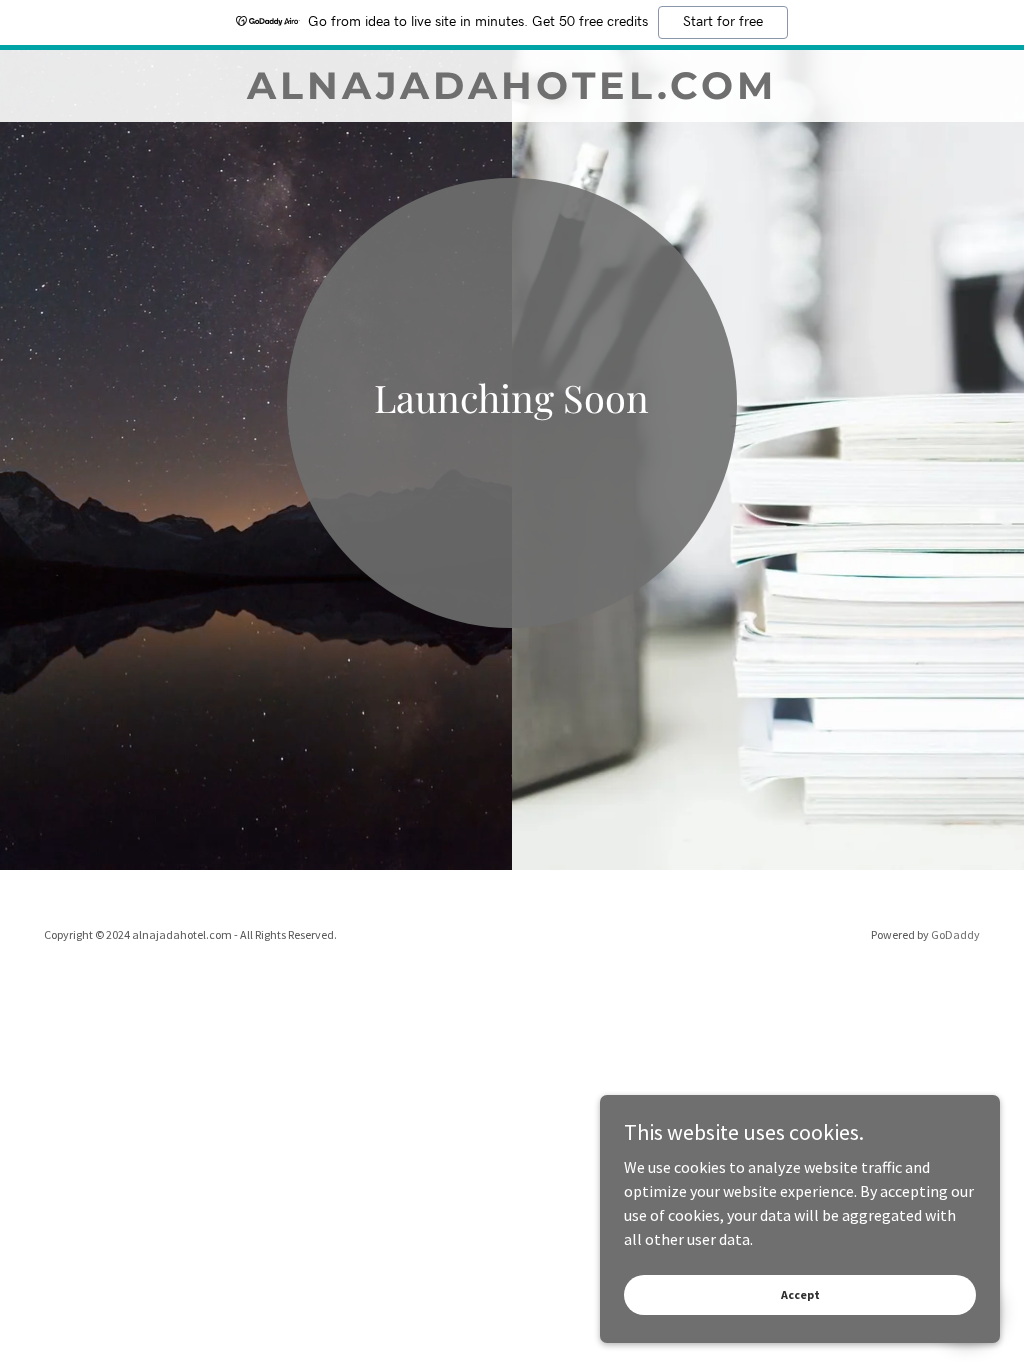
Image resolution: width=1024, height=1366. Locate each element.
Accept (800, 1294)
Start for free (723, 22)
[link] (512, 93)
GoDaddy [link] (955, 934)
